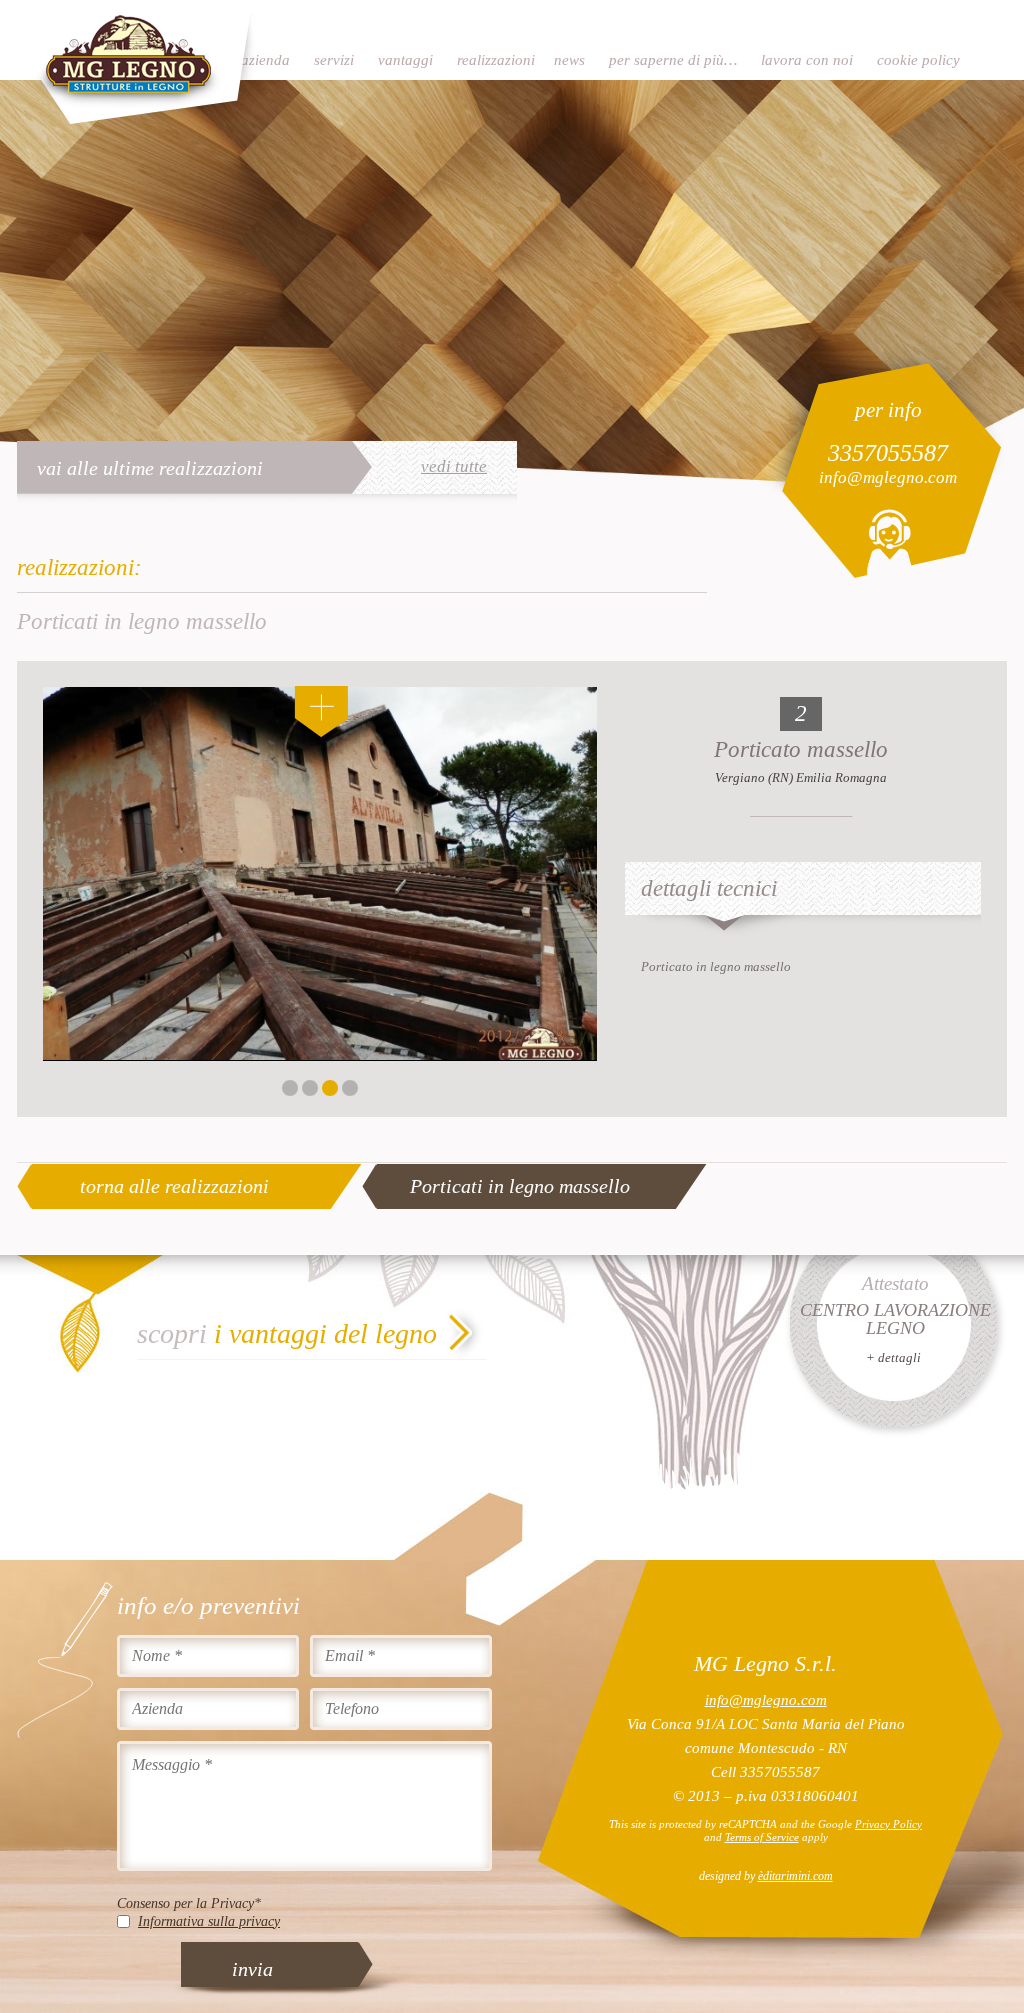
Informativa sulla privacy (209, 1921)
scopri (287, 1333)
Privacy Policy (888, 1824)
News (569, 60)
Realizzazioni (496, 60)
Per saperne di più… (673, 60)
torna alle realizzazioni (174, 1186)
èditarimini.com (795, 1876)
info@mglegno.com (888, 477)
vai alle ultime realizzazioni (150, 468)
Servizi (334, 60)
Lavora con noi (807, 60)
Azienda (265, 60)
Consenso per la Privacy (189, 1903)
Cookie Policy (918, 60)
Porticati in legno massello (520, 1186)
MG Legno (137, 64)
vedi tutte (454, 467)
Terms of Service (762, 1837)
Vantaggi (405, 60)
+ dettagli (893, 1357)
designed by (766, 1876)
